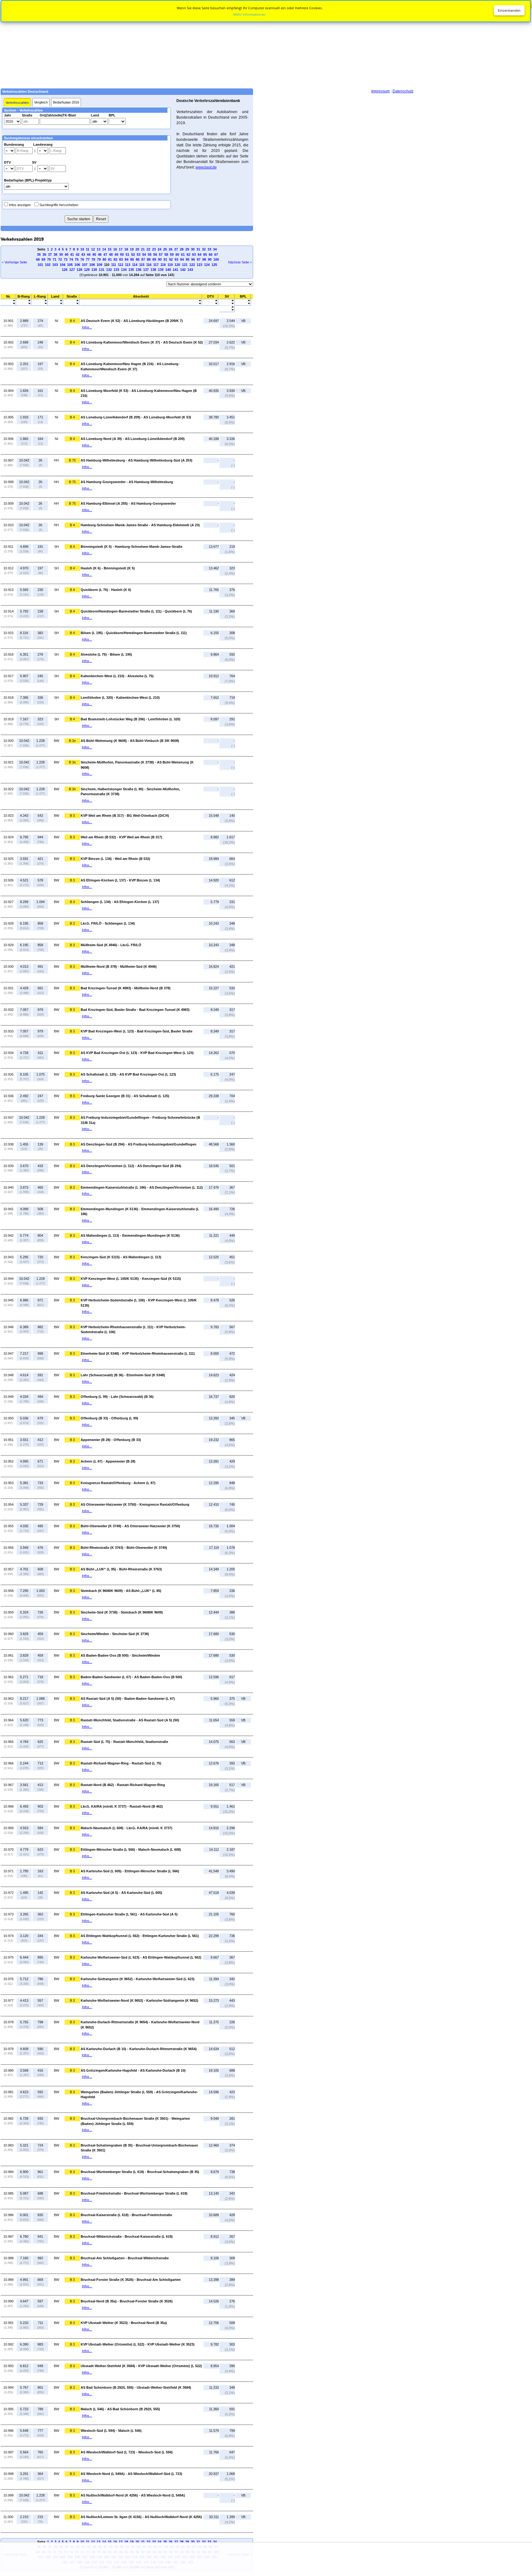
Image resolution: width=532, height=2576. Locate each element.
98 (204, 259)
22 (148, 249)
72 (60, 259)
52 (133, 254)
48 (111, 254)
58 (166, 254)
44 (89, 254)
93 (176, 259)
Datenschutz (403, 91)
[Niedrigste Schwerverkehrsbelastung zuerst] (227, 301)
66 (211, 254)
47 (105, 254)
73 (66, 259)
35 (39, 254)
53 (139, 254)
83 (121, 259)
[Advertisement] (266, 44)
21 (143, 249)
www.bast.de (206, 167)
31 (198, 249)
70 (49, 259)
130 (94, 270)
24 (159, 249)
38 (55, 254)
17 (121, 249)
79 (99, 259)
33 (209, 249)
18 (126, 249)
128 (79, 270)
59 (172, 254)
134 (124, 270)
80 (104, 259)
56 (155, 254)
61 (183, 254)
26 (171, 249)
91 (165, 259)
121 (185, 265)
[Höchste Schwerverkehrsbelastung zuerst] (227, 304)
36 (44, 254)
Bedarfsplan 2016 (66, 102)
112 (121, 265)
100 (216, 259)
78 (93, 259)
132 (109, 270)
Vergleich (41, 102)
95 (187, 259)
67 (216, 254)
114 (135, 265)
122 (192, 265)
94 (182, 259)
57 (161, 254)
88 (149, 259)
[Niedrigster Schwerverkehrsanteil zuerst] (227, 307)
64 (199, 254)
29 (187, 249)
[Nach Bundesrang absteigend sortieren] (24, 304)
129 (87, 270)
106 (77, 265)
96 (193, 259)
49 (116, 254)
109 (99, 265)
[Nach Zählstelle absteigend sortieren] (141, 304)
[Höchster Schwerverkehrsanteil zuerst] (227, 310)
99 (210, 259)
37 (50, 254)
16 (115, 249)
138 (153, 270)
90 (160, 259)
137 (146, 270)
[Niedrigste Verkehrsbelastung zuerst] (210, 301)
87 (143, 259)
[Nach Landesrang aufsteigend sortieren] (40, 301)
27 (176, 249)
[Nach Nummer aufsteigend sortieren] (8, 301)
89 (154, 259)
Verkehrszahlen (17, 103)
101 (40, 265)
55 (150, 254)
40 (66, 254)
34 (215, 249)
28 (182, 249)
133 (116, 270)
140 (168, 270)
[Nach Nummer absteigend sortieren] (8, 304)
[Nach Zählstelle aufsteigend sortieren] (141, 301)
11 (88, 249)
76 (82, 259)
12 (93, 249)
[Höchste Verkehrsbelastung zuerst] (210, 304)
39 (61, 254)
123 (199, 265)
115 (142, 265)
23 (154, 249)
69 (43, 259)
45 (94, 254)
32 (204, 249)
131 (102, 270)
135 (131, 270)
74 (71, 259)
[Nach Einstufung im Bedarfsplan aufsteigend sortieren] (243, 301)
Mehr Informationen (250, 14)
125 (214, 265)
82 (115, 259)
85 (132, 259)
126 (65, 270)
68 (38, 259)
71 (54, 259)
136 (139, 270)
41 (72, 254)
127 (72, 270)
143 (190, 270)
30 (193, 249)
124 (207, 265)
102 (48, 265)
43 (83, 254)
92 (171, 259)
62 (188, 254)
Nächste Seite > (240, 262)
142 (183, 270)
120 (177, 265)
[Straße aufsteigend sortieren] (72, 301)
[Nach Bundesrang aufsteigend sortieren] (24, 301)
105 (70, 265)
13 (99, 249)
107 (85, 265)
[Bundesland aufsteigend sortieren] (55, 301)
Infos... (87, 327)
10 (82, 249)
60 (177, 254)
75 (77, 259)
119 (170, 265)
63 (194, 254)
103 (55, 265)
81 (110, 259)
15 (110, 249)
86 (138, 259)
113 (128, 265)
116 (149, 265)
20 (137, 249)
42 (78, 254)
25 (165, 249)
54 (144, 254)
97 (199, 259)
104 (62, 265)
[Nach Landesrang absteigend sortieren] (40, 304)
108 (92, 265)
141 (175, 270)
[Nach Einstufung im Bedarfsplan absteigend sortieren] (243, 304)
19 (132, 249)
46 (100, 254)
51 (127, 254)
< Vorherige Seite (14, 262)
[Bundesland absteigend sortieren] (55, 304)
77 (88, 259)
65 (205, 254)
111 (114, 265)
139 (161, 270)
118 (163, 265)
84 (127, 259)
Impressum (381, 91)
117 (156, 265)
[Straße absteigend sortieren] (72, 304)
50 (122, 254)
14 (104, 249)
